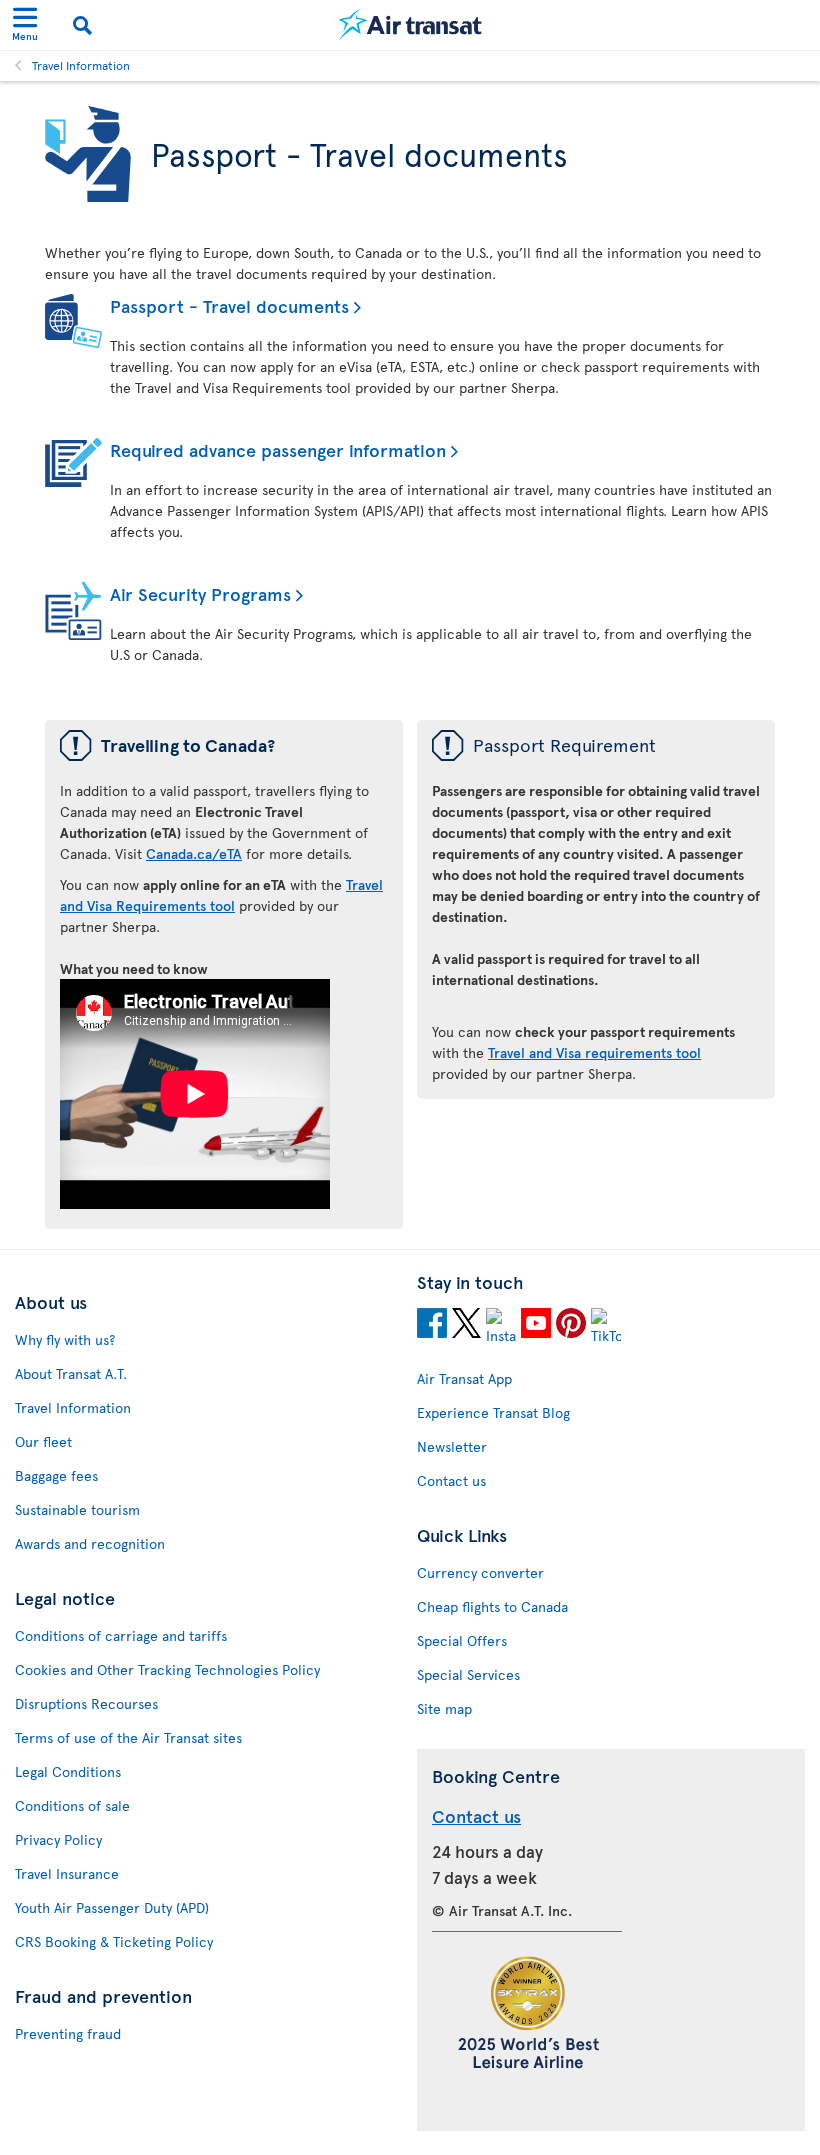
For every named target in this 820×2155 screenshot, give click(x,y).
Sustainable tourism (77, 1509)
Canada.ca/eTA (194, 853)
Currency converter (480, 1572)
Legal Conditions (68, 1771)
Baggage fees (56, 1475)
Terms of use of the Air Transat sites (128, 1737)
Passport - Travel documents (229, 305)
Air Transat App (464, 1378)
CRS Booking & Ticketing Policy (114, 1941)
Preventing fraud (68, 2033)
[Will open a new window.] (432, 1326)
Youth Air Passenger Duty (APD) (112, 1907)
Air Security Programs (200, 593)
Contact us (451, 1480)
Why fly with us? (65, 1339)
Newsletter (452, 1446)
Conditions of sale (72, 1805)
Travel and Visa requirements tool (594, 1052)
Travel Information (81, 65)
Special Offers (462, 1640)
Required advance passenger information (278, 449)
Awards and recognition (90, 1543)
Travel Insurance (67, 1873)
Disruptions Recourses (86, 1703)
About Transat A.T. (71, 1373)
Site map (444, 1708)
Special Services (468, 1674)
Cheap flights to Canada (492, 1606)
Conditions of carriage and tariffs (121, 1635)
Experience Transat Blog (493, 1412)
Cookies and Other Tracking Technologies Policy (167, 1669)
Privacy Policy (58, 1839)
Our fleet (43, 1441)
